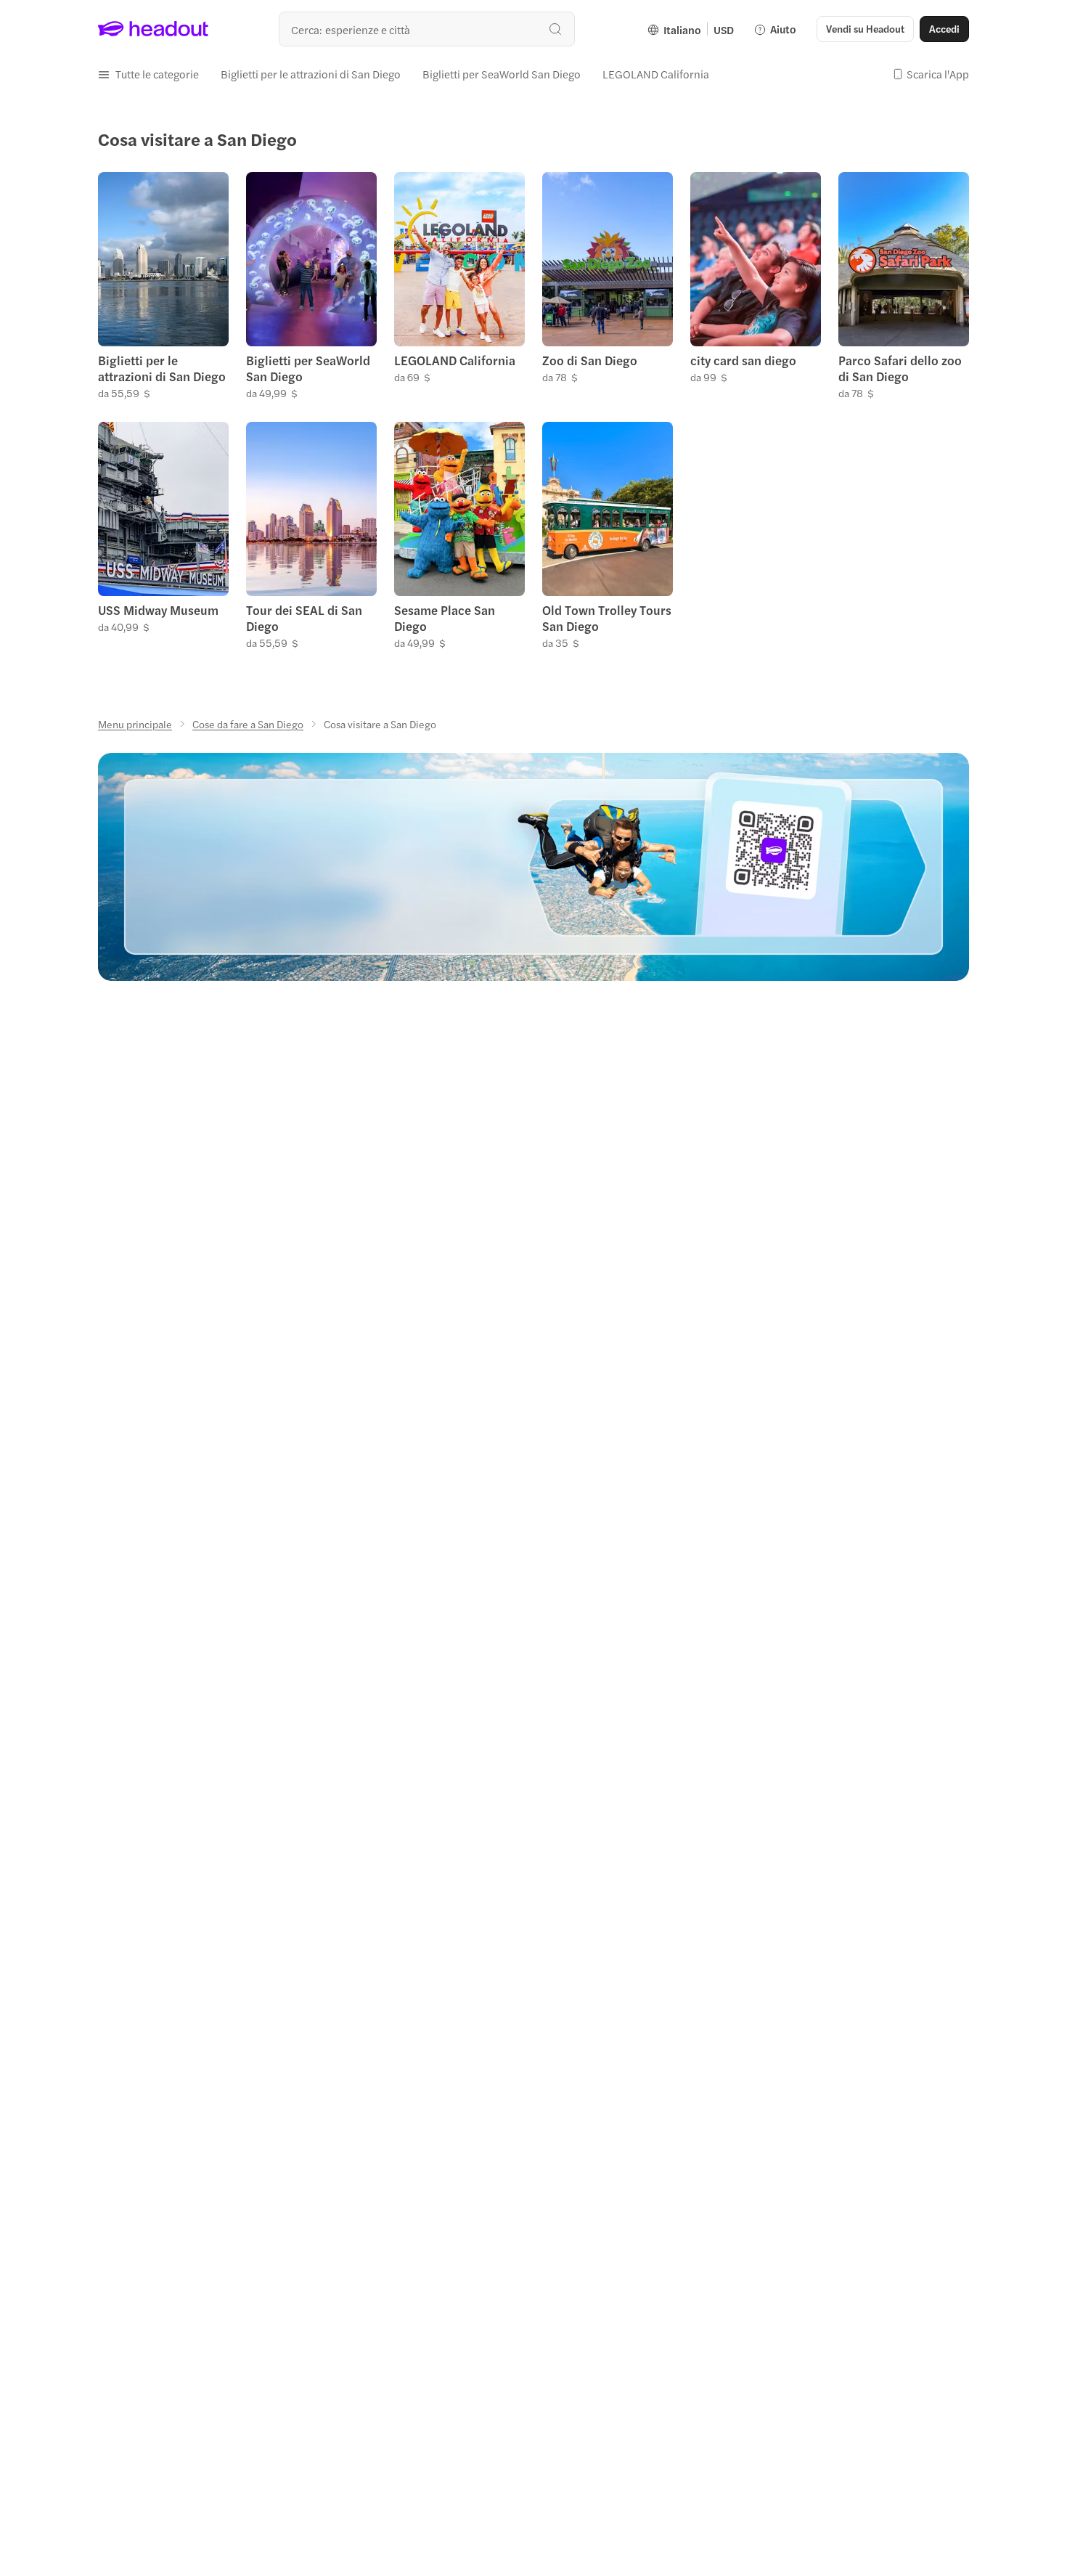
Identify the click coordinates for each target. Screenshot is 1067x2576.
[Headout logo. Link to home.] (154, 29)
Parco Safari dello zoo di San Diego (900, 368)
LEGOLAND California (455, 360)
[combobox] (427, 29)
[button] (148, 74)
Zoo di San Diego (590, 360)
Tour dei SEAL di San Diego (304, 618)
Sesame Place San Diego (445, 618)
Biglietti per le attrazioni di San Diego (162, 368)
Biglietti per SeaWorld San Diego (308, 368)
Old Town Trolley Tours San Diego (607, 618)
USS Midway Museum (158, 610)
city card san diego (743, 360)
